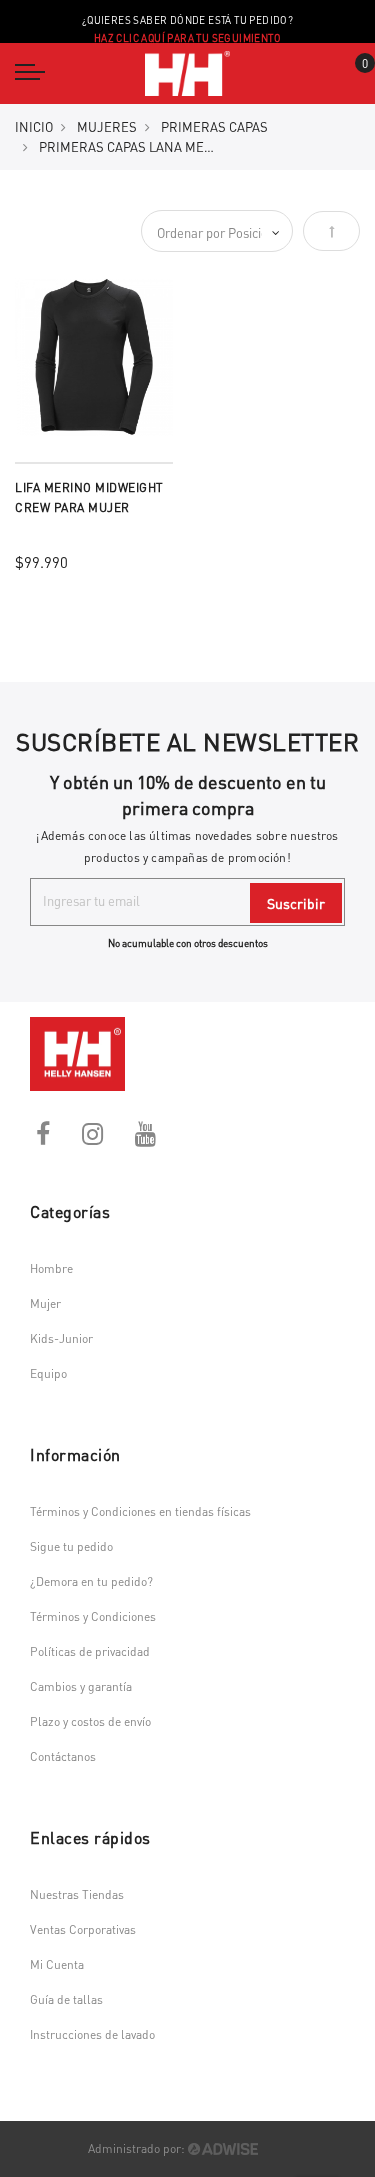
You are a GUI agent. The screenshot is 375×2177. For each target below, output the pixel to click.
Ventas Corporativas (83, 1929)
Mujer (45, 1303)
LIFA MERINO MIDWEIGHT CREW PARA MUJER (89, 497)
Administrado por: (138, 2148)
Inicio (34, 126)
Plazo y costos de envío (90, 1721)
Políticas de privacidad (90, 1651)
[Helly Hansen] (187, 73)
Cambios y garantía (81, 1686)
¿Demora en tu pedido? (91, 1581)
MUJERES (107, 126)
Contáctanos (63, 1756)
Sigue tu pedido (71, 1546)
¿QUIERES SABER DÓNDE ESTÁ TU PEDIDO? (187, 29)
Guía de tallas (66, 1999)
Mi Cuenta (57, 1964)
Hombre (51, 1268)
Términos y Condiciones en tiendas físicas (140, 1511)
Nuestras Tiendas (77, 1894)
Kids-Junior (61, 1338)
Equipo (48, 1373)
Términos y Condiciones (93, 1616)
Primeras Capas (214, 126)
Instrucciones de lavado (92, 2034)
